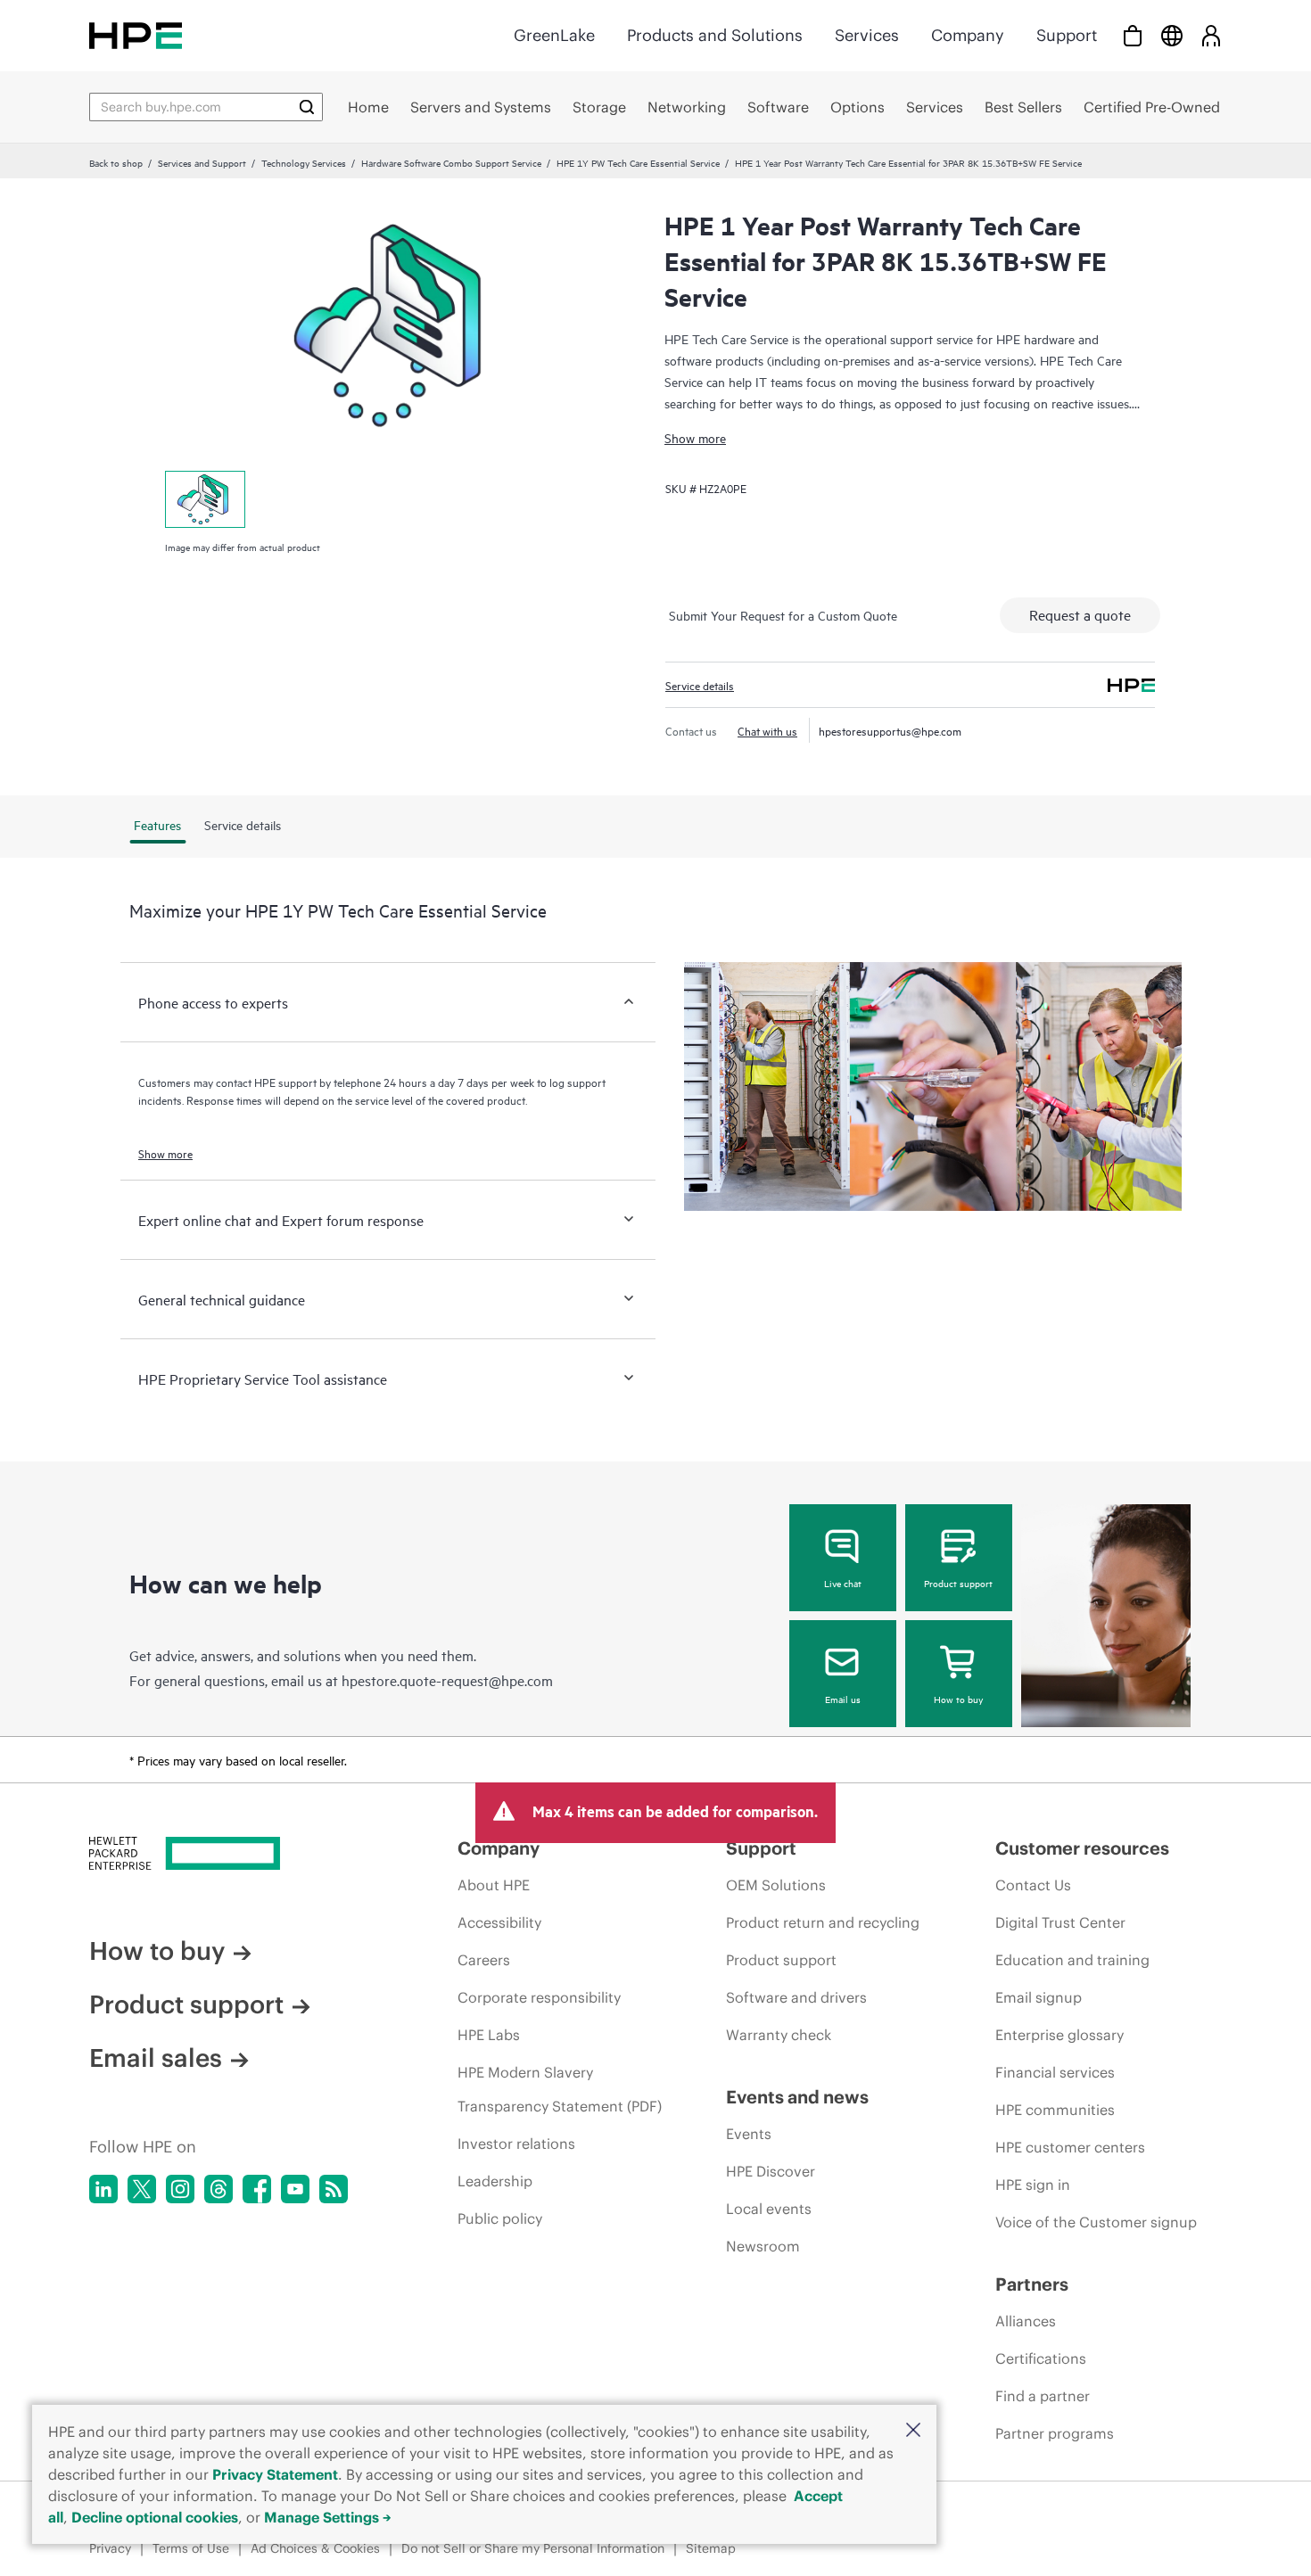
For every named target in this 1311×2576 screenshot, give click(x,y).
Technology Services (304, 162)
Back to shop (116, 162)
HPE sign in (1033, 2185)
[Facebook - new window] (257, 2189)
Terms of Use (191, 2548)
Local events (769, 2209)
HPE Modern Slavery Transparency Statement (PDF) (560, 2089)
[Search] (307, 107)
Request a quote (1080, 614)
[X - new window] (142, 2189)
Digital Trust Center (1060, 1922)
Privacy (110, 2548)
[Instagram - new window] (180, 2189)
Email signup (1039, 1997)
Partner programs (1055, 2433)
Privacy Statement (275, 2474)
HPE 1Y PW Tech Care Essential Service (638, 162)
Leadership (495, 2181)
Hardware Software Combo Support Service (451, 162)
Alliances (1026, 2321)
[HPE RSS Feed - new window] (334, 2189)
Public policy (500, 2218)
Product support (958, 1583)
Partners (1032, 2284)
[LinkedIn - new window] (103, 2189)
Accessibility (499, 1922)
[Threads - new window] (218, 2189)
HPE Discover (771, 2171)
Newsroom (763, 2246)
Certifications (1041, 2358)
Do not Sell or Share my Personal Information (533, 2548)
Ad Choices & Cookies (315, 2548)
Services (867, 35)
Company (968, 35)
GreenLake (554, 35)
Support (1067, 35)
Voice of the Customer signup (1096, 2222)
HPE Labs (489, 2035)
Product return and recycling (823, 1922)
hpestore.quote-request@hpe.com (447, 1680)
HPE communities (1055, 2110)
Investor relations (516, 2144)
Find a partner (1043, 2396)
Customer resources (1082, 1848)
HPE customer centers (1070, 2147)
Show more (695, 437)
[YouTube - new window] (295, 2189)
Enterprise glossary (1060, 2035)
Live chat (843, 1583)
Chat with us (767, 730)
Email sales (156, 2058)
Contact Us (1033, 1885)
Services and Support (202, 162)
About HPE (494, 1885)
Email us (843, 1699)
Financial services (1055, 2072)
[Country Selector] (1172, 35)
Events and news (797, 2097)
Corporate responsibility (539, 1997)
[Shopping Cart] (1133, 35)
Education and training (1072, 1960)
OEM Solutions (776, 1885)
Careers (484, 1960)
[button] (913, 2431)
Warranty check (779, 2035)
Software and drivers (796, 1997)
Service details (700, 685)
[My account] (1211, 35)
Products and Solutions (715, 35)
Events (749, 2134)
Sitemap (711, 2548)
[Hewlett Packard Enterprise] (136, 35)
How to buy (958, 1699)
